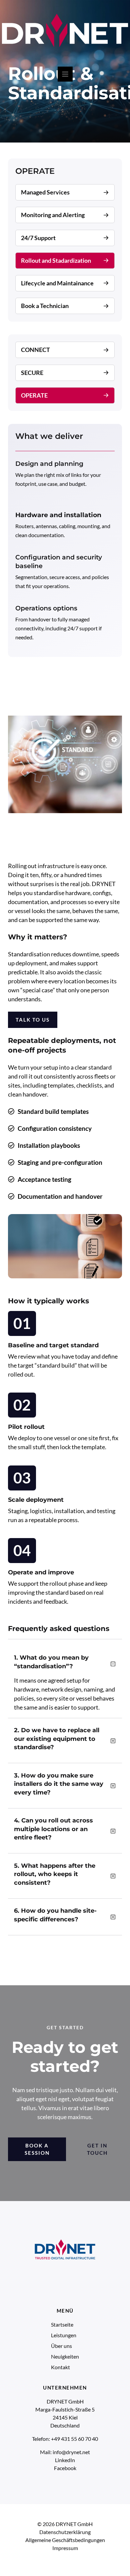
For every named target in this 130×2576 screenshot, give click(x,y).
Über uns (61, 2346)
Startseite (62, 2324)
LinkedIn (65, 2460)
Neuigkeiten (65, 2356)
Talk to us (33, 1020)
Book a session (37, 2149)
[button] (65, 1665)
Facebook (65, 2468)
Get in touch (97, 2149)
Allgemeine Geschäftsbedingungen (65, 2540)
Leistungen (64, 2335)
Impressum (65, 2548)
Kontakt (60, 2367)
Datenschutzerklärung (65, 2532)
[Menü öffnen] (65, 74)
